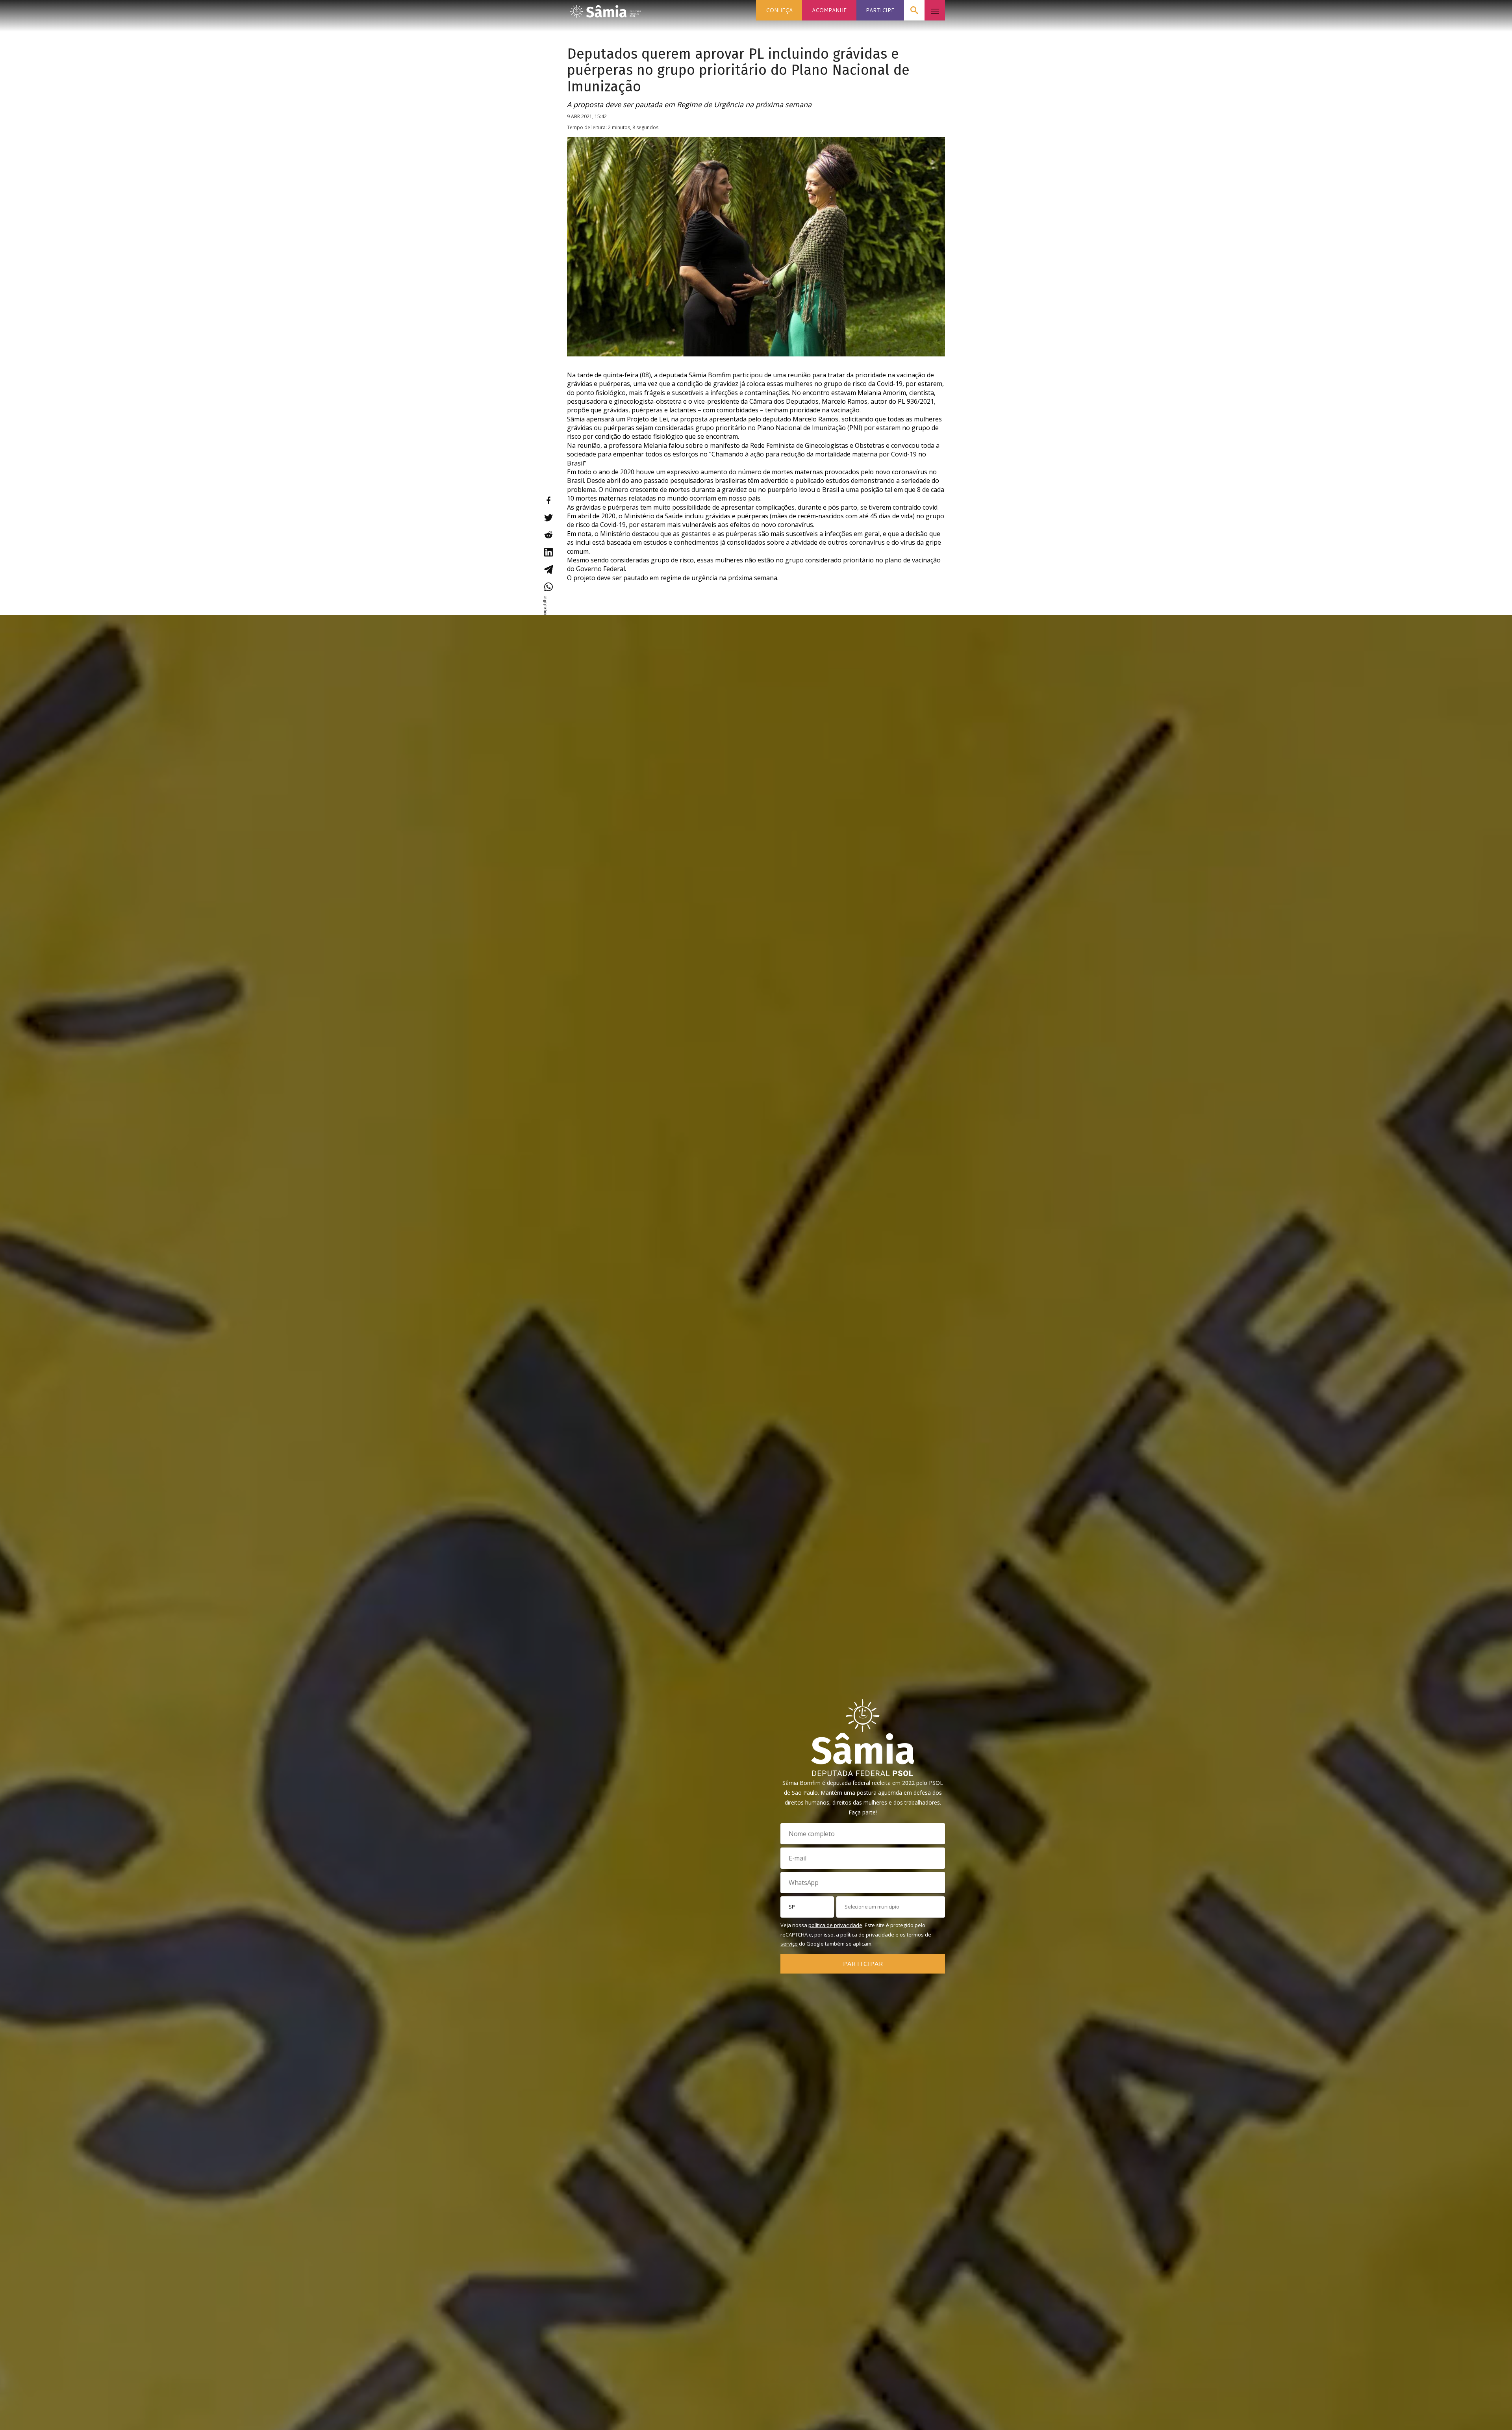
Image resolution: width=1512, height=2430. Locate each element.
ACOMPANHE (829, 10)
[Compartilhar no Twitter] (548, 518)
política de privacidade (835, 1925)
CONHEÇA (779, 10)
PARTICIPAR (863, 1963)
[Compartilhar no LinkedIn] (548, 552)
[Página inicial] (606, 9)
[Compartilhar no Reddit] (548, 535)
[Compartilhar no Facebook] (548, 500)
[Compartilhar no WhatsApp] (548, 587)
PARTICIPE (880, 10)
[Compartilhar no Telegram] (548, 569)
